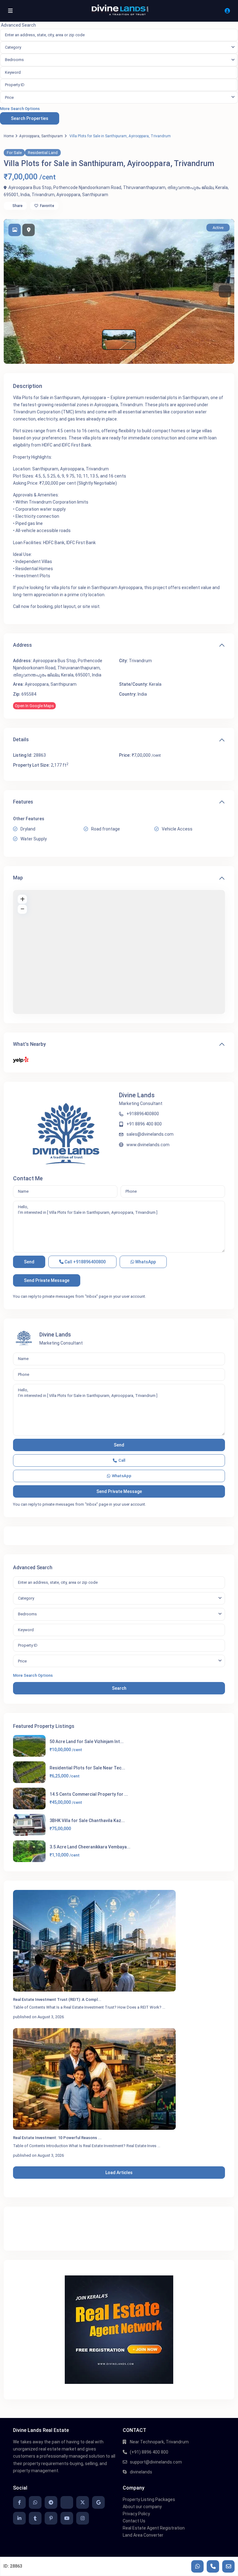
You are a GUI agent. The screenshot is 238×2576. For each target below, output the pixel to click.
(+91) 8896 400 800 (149, 2452)
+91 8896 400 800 (144, 1124)
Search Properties (30, 118)
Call (85, 1262)
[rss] (67, 2502)
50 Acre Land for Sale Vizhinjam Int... (87, 1742)
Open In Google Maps (34, 706)
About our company (142, 2507)
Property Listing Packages (149, 2499)
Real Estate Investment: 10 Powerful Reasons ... (57, 2138)
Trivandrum (43, 195)
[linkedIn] (19, 2518)
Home (9, 136)
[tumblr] (35, 2518)
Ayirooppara (29, 136)
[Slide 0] (119, 340)
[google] (98, 2502)
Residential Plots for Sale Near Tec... (87, 1768)
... (164, 2007)
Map (18, 878)
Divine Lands (137, 1095)
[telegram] (51, 2502)
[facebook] (19, 2502)
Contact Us (134, 2521)
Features (23, 802)
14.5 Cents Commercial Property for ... (89, 1794)
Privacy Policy (136, 2514)
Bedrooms (14, 60)
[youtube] (67, 2518)
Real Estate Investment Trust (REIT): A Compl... (57, 1999)
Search (119, 1688)
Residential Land (43, 153)
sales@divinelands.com (150, 1134)
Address (22, 645)
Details (21, 740)
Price (9, 97)
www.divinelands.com (148, 1145)
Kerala (155, 684)
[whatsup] (35, 2502)
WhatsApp (145, 1262)
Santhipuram (52, 136)
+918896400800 (143, 1114)
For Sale (14, 153)
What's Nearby (29, 1044)
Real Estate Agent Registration (154, 2528)
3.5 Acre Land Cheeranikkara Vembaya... (90, 1847)
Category (13, 47)
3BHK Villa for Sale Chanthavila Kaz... (87, 1821)
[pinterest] (51, 2518)
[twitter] (83, 2502)
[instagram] (83, 2518)
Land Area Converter (143, 2535)
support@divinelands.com (156, 2462)
